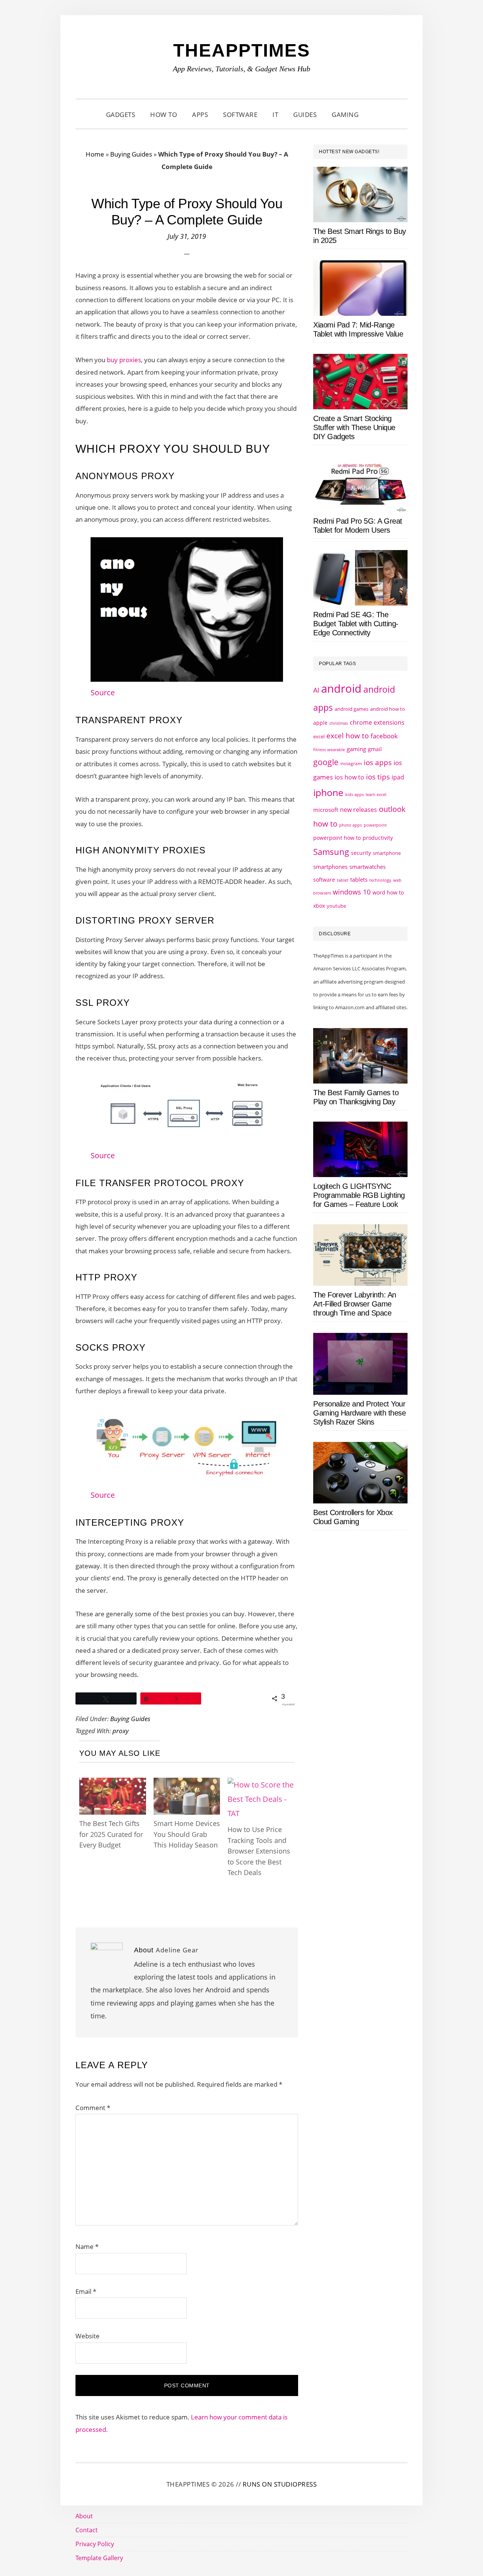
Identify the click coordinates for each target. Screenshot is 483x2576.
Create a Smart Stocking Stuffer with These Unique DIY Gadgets (354, 427)
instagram (351, 763)
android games (351, 709)
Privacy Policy (95, 2544)
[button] (375, 115)
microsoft (326, 810)
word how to (388, 892)
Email (86, 2291)
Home (95, 154)
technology (380, 880)
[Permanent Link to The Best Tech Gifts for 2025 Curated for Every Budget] (113, 1785)
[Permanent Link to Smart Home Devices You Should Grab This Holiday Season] (187, 1785)
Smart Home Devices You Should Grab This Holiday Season (187, 1834)
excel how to (348, 735)
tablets (359, 879)
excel (319, 736)
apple (320, 723)
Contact (87, 2530)
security (361, 853)
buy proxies (124, 360)
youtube (336, 906)
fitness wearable (329, 749)
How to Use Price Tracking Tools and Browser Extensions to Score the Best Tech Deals (259, 1851)
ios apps (378, 762)
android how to (388, 709)
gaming (356, 749)
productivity (378, 838)
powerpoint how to (337, 838)
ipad (398, 777)
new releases (358, 810)
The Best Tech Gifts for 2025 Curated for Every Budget (111, 1834)
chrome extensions (377, 722)
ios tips (378, 777)
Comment (93, 2108)
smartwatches (368, 867)
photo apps (351, 825)
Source (103, 692)
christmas (339, 723)
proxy (121, 1731)
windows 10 (352, 892)
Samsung (331, 852)
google (326, 762)
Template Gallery (99, 2558)
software (324, 880)
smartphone (387, 853)
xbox (319, 906)
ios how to (349, 777)
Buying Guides (131, 154)
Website (88, 2336)
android (341, 689)
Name (87, 2246)
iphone (328, 792)
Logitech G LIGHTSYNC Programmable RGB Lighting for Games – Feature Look (359, 1195)
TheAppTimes (242, 50)
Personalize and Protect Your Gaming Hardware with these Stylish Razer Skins (359, 1413)
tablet (343, 880)
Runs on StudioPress (280, 2484)
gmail (375, 749)
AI (316, 690)
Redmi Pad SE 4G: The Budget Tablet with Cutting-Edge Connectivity (356, 624)
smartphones (330, 867)
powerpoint (375, 825)
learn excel (376, 794)
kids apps (355, 794)
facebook (384, 736)
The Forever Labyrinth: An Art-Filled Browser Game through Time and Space (355, 1304)
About (84, 2516)
